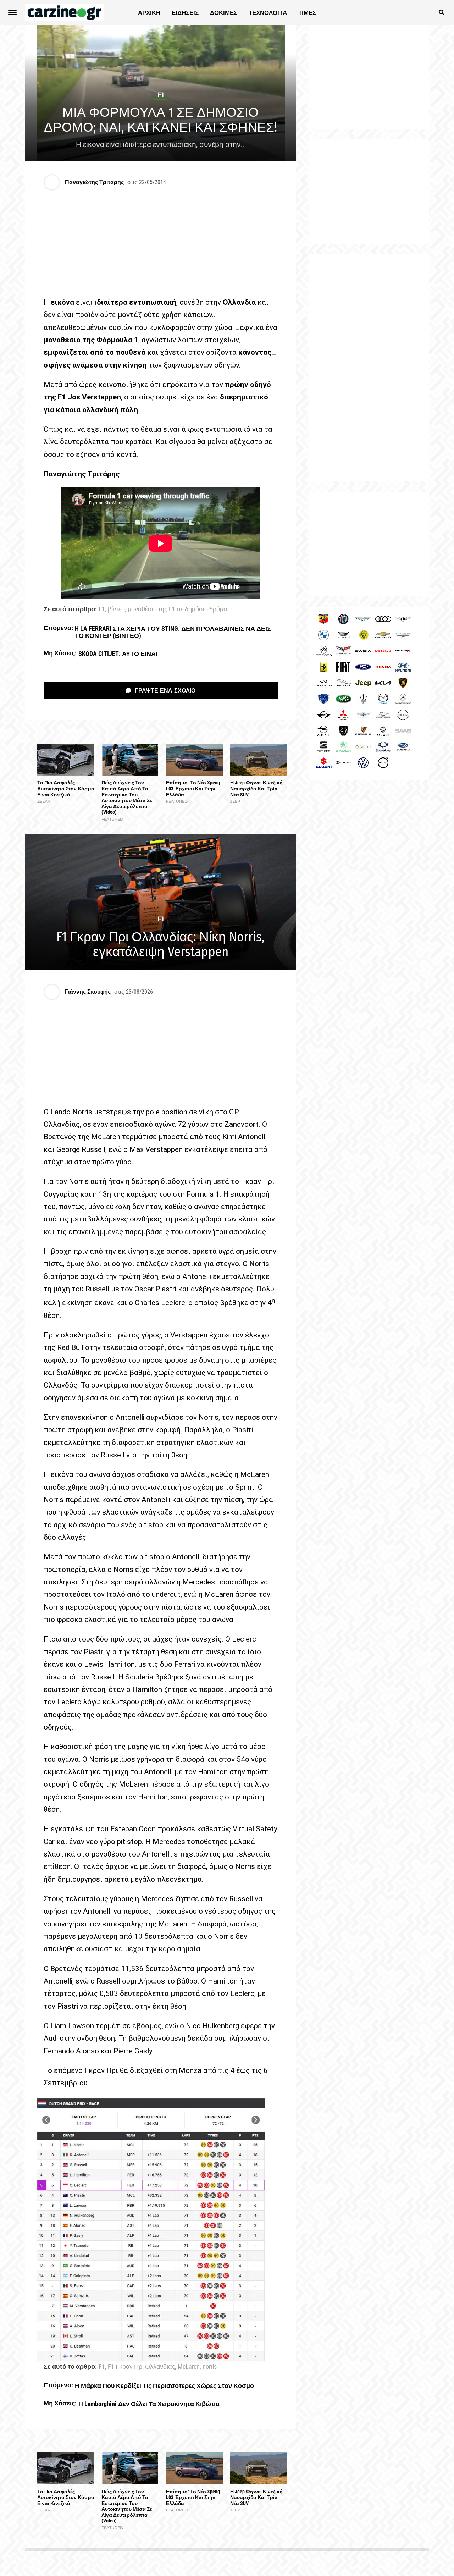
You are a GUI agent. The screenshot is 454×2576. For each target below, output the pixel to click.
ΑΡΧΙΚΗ (149, 13)
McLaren (189, 2367)
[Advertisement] (369, 368)
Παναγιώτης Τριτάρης (94, 182)
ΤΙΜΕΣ (307, 13)
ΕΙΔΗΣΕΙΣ (185, 13)
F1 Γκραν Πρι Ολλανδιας (141, 2367)
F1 (102, 609)
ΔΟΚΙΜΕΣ (224, 13)
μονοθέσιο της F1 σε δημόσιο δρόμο (177, 609)
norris (210, 2367)
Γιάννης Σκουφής (88, 992)
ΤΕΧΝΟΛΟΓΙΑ (268, 13)
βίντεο (116, 609)
